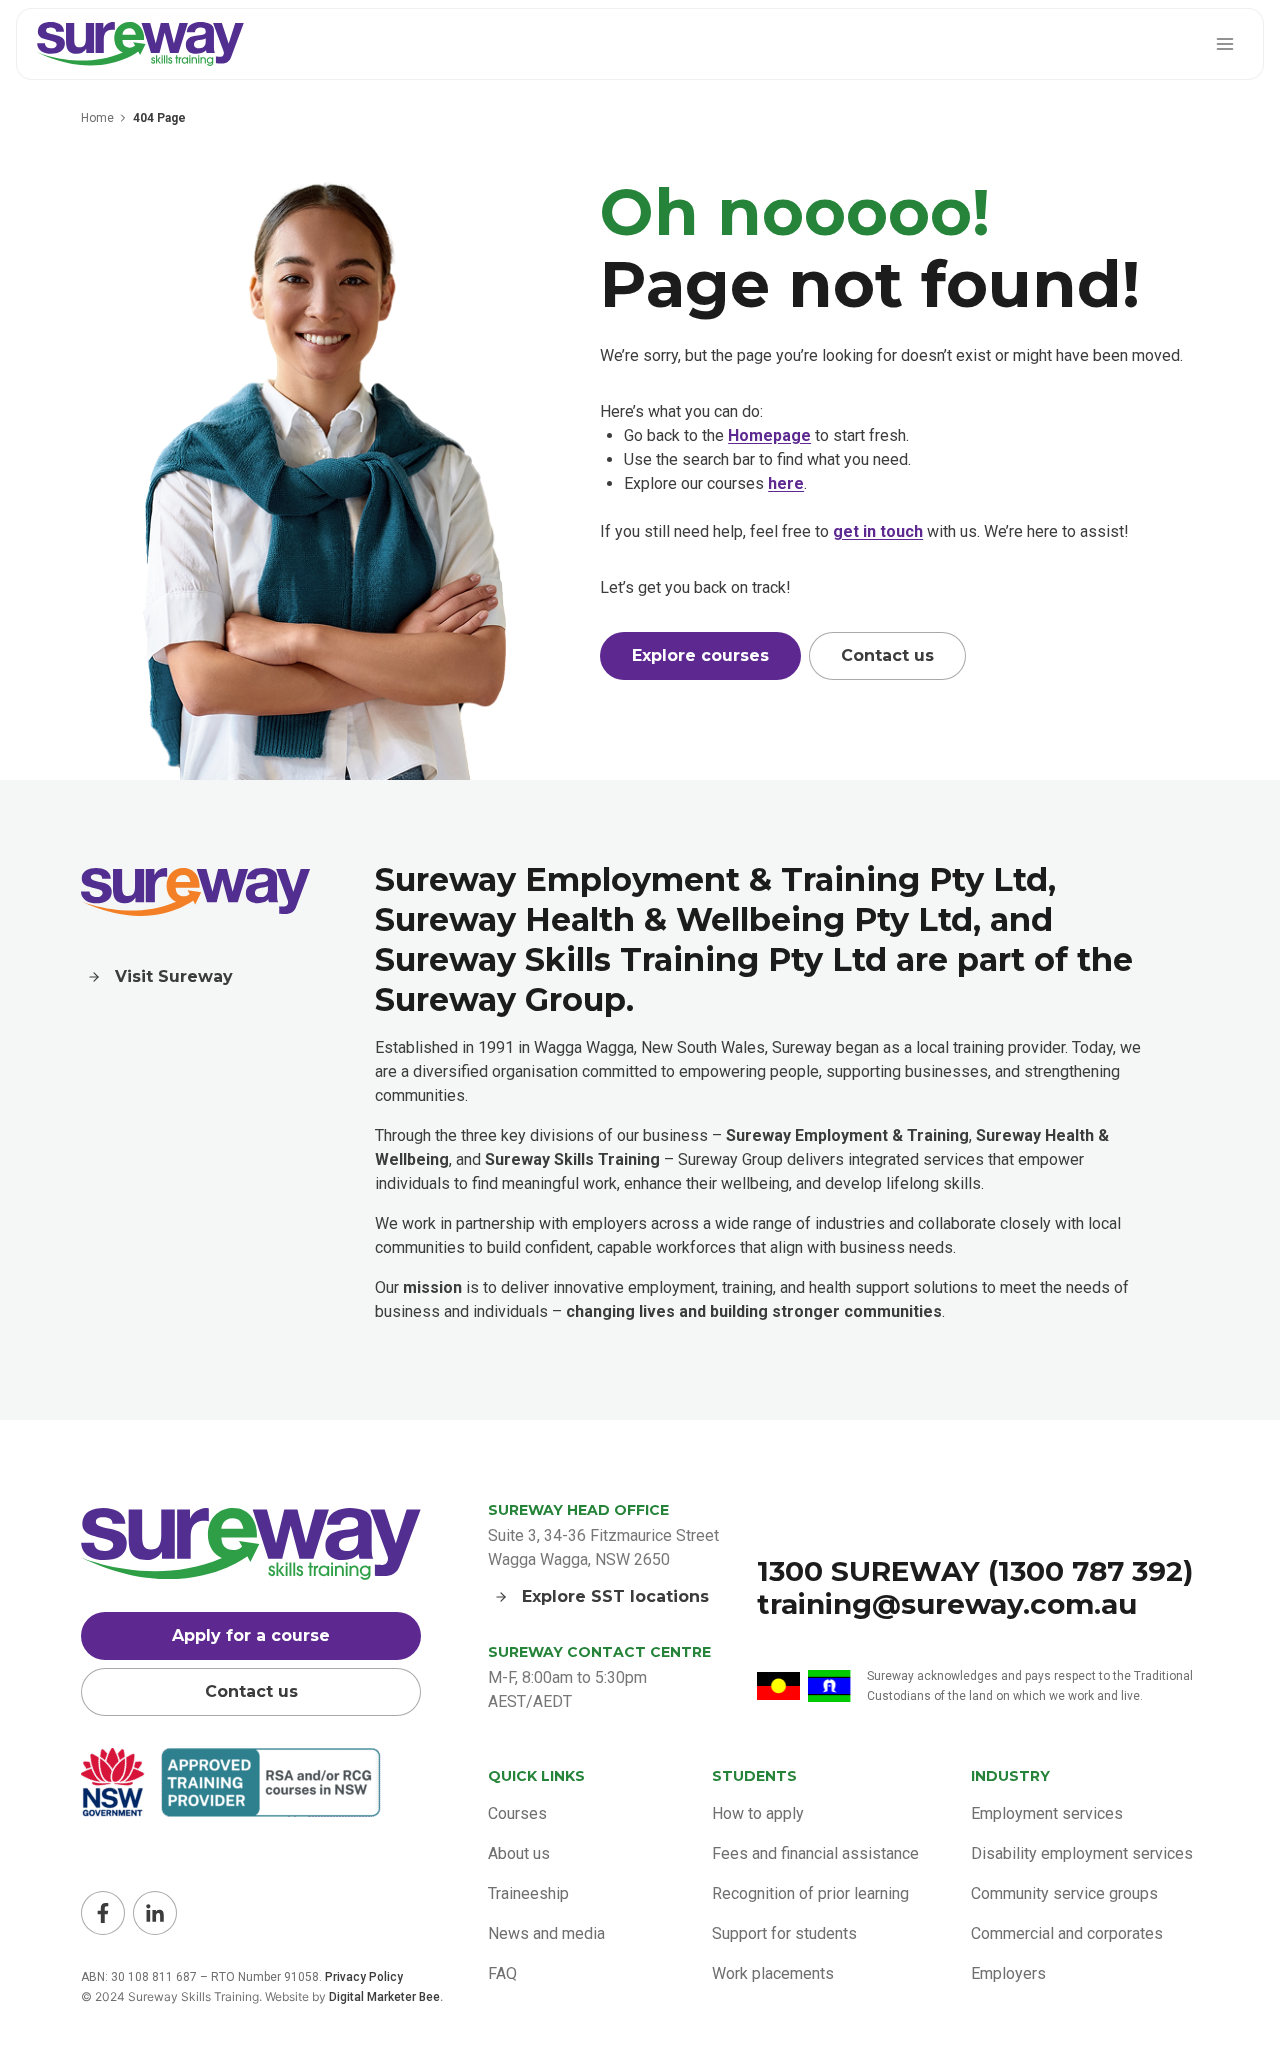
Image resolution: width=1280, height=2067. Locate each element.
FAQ (502, 1973)
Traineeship (528, 1893)
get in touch (878, 531)
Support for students (784, 1933)
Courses (517, 1813)
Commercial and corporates (1067, 1933)
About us (519, 1853)
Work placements (773, 1973)
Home (97, 118)
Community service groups (1064, 1893)
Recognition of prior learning (810, 1893)
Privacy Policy (364, 1977)
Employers (1008, 1973)
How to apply (758, 1813)
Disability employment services (1082, 1853)
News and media (546, 1933)
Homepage (769, 435)
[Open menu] (1224, 43)
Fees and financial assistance (815, 1853)
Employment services (1047, 1813)
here (786, 483)
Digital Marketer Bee (384, 1997)
